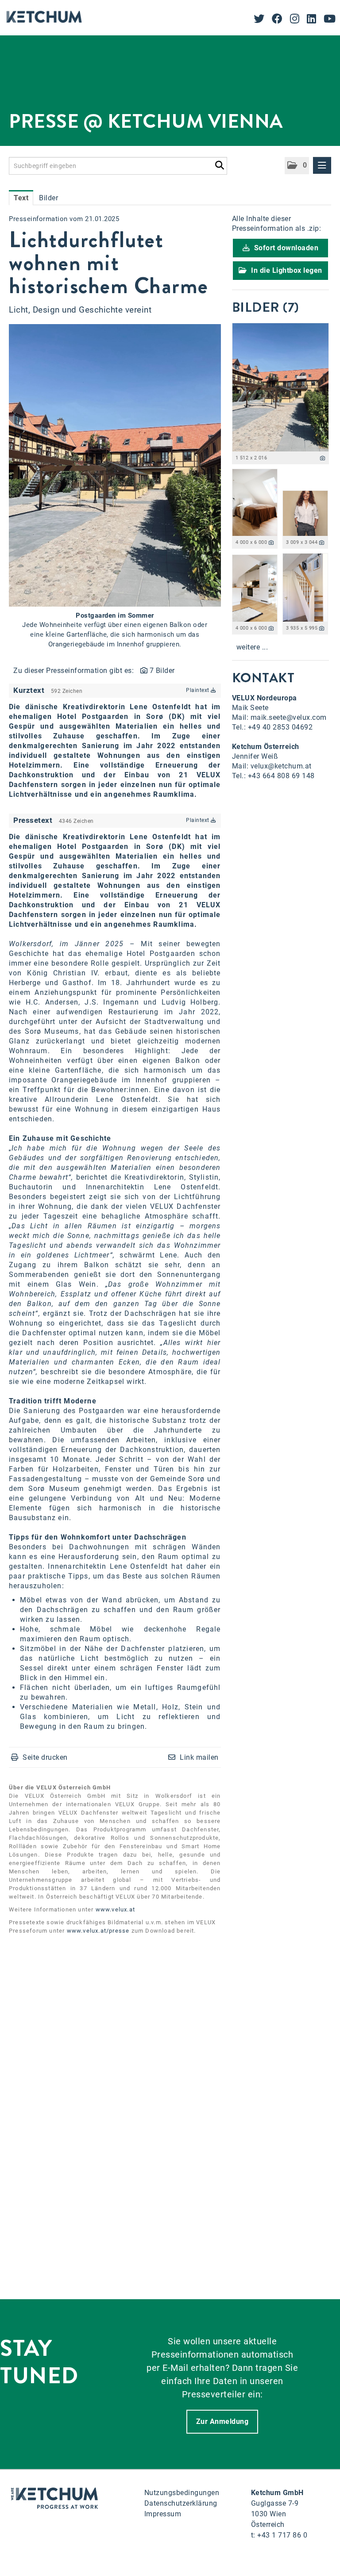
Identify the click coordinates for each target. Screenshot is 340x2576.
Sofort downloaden (285, 248)
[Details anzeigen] (323, 458)
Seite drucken (45, 1757)
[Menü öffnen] (322, 165)
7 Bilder (162, 671)
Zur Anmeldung (222, 2421)
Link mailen (199, 1757)
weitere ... (252, 647)
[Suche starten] (219, 164)
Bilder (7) (266, 307)
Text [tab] (21, 198)
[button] (297, 166)
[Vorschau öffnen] (115, 465)
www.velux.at (115, 1909)
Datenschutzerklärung (181, 2503)
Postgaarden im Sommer (115, 615)
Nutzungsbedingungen (182, 2493)
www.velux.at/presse (98, 1931)
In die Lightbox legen (286, 270)
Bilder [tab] (48, 198)
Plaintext (198, 690)
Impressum (163, 2514)
